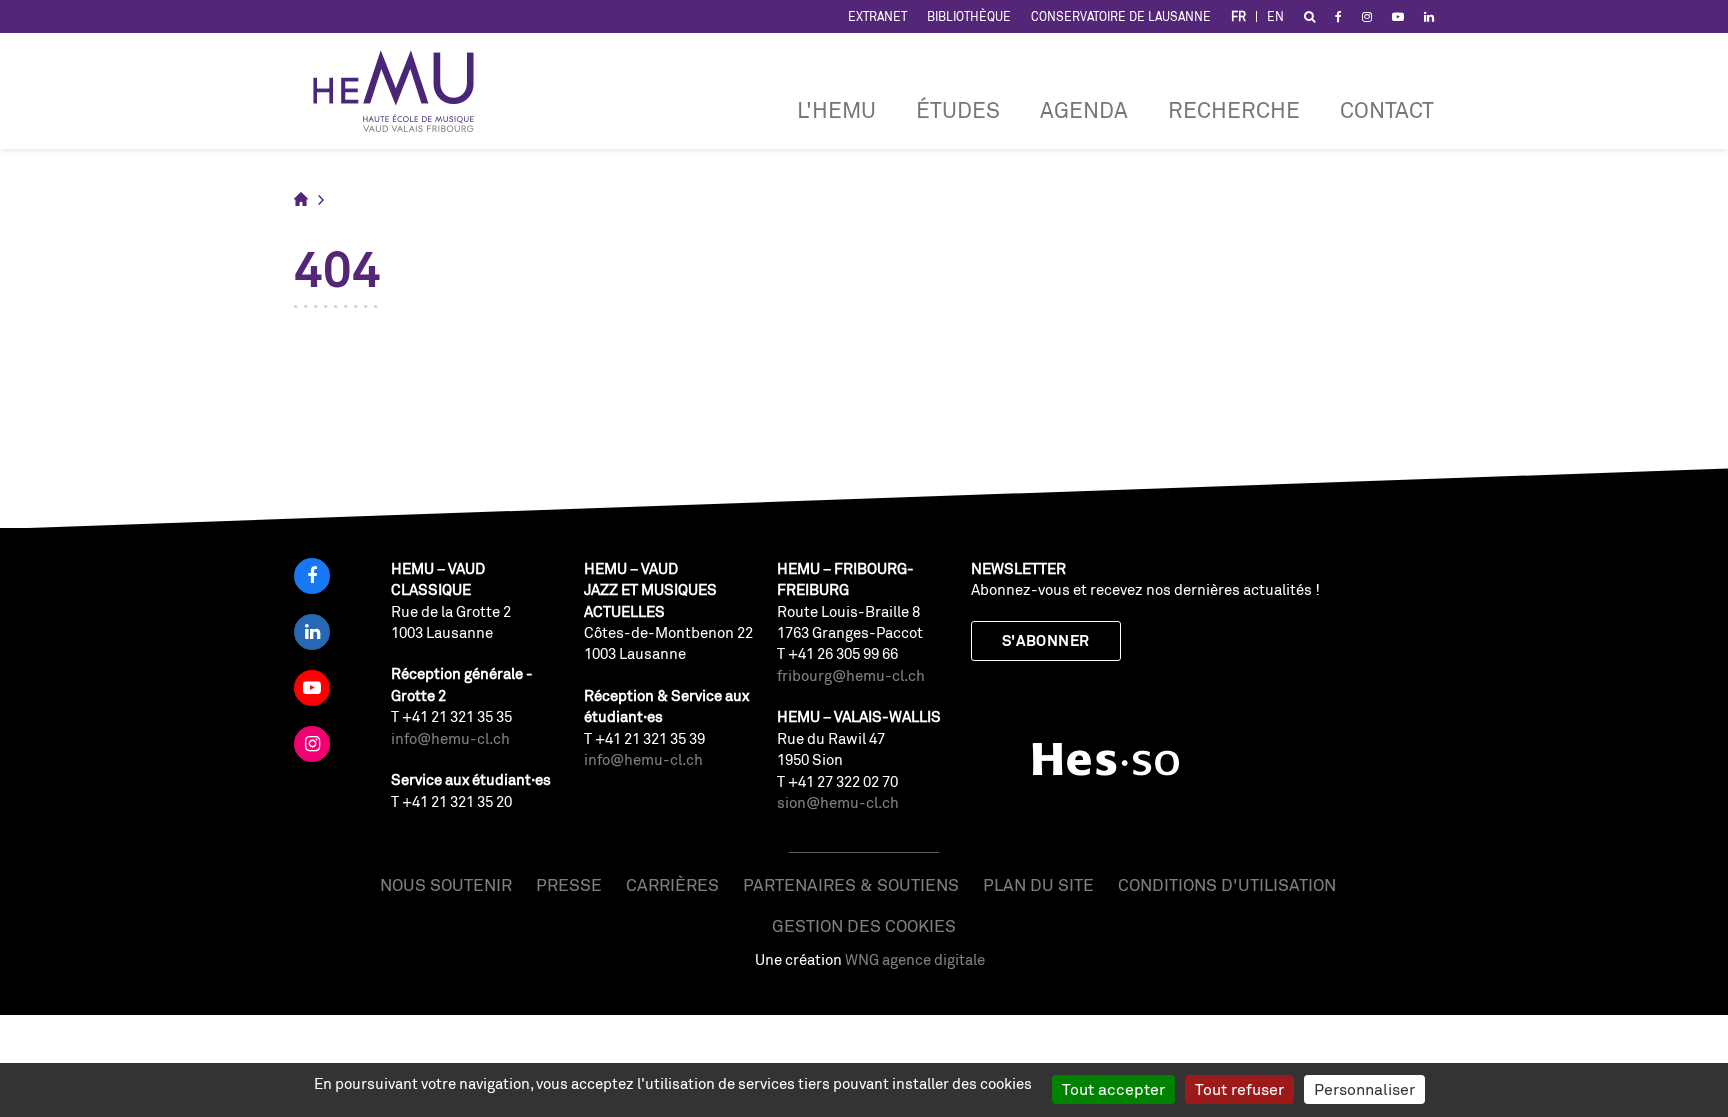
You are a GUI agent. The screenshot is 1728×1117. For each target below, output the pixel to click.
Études (958, 109)
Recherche (1234, 109)
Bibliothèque (969, 16)
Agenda (1084, 109)
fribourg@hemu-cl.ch (851, 675)
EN (1275, 16)
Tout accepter (1113, 1089)
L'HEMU (836, 109)
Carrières (672, 884)
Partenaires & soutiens (851, 884)
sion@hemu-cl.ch (838, 802)
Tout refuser (1239, 1089)
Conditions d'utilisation (1227, 884)
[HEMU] (403, 91)
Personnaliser (1364, 1089)
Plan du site (1038, 884)
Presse (569, 884)
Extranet (877, 16)
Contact (1387, 109)
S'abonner (1046, 640)
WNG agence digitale (915, 959)
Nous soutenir (446, 884)
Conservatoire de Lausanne (1121, 16)
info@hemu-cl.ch (450, 738)
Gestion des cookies (864, 925)
